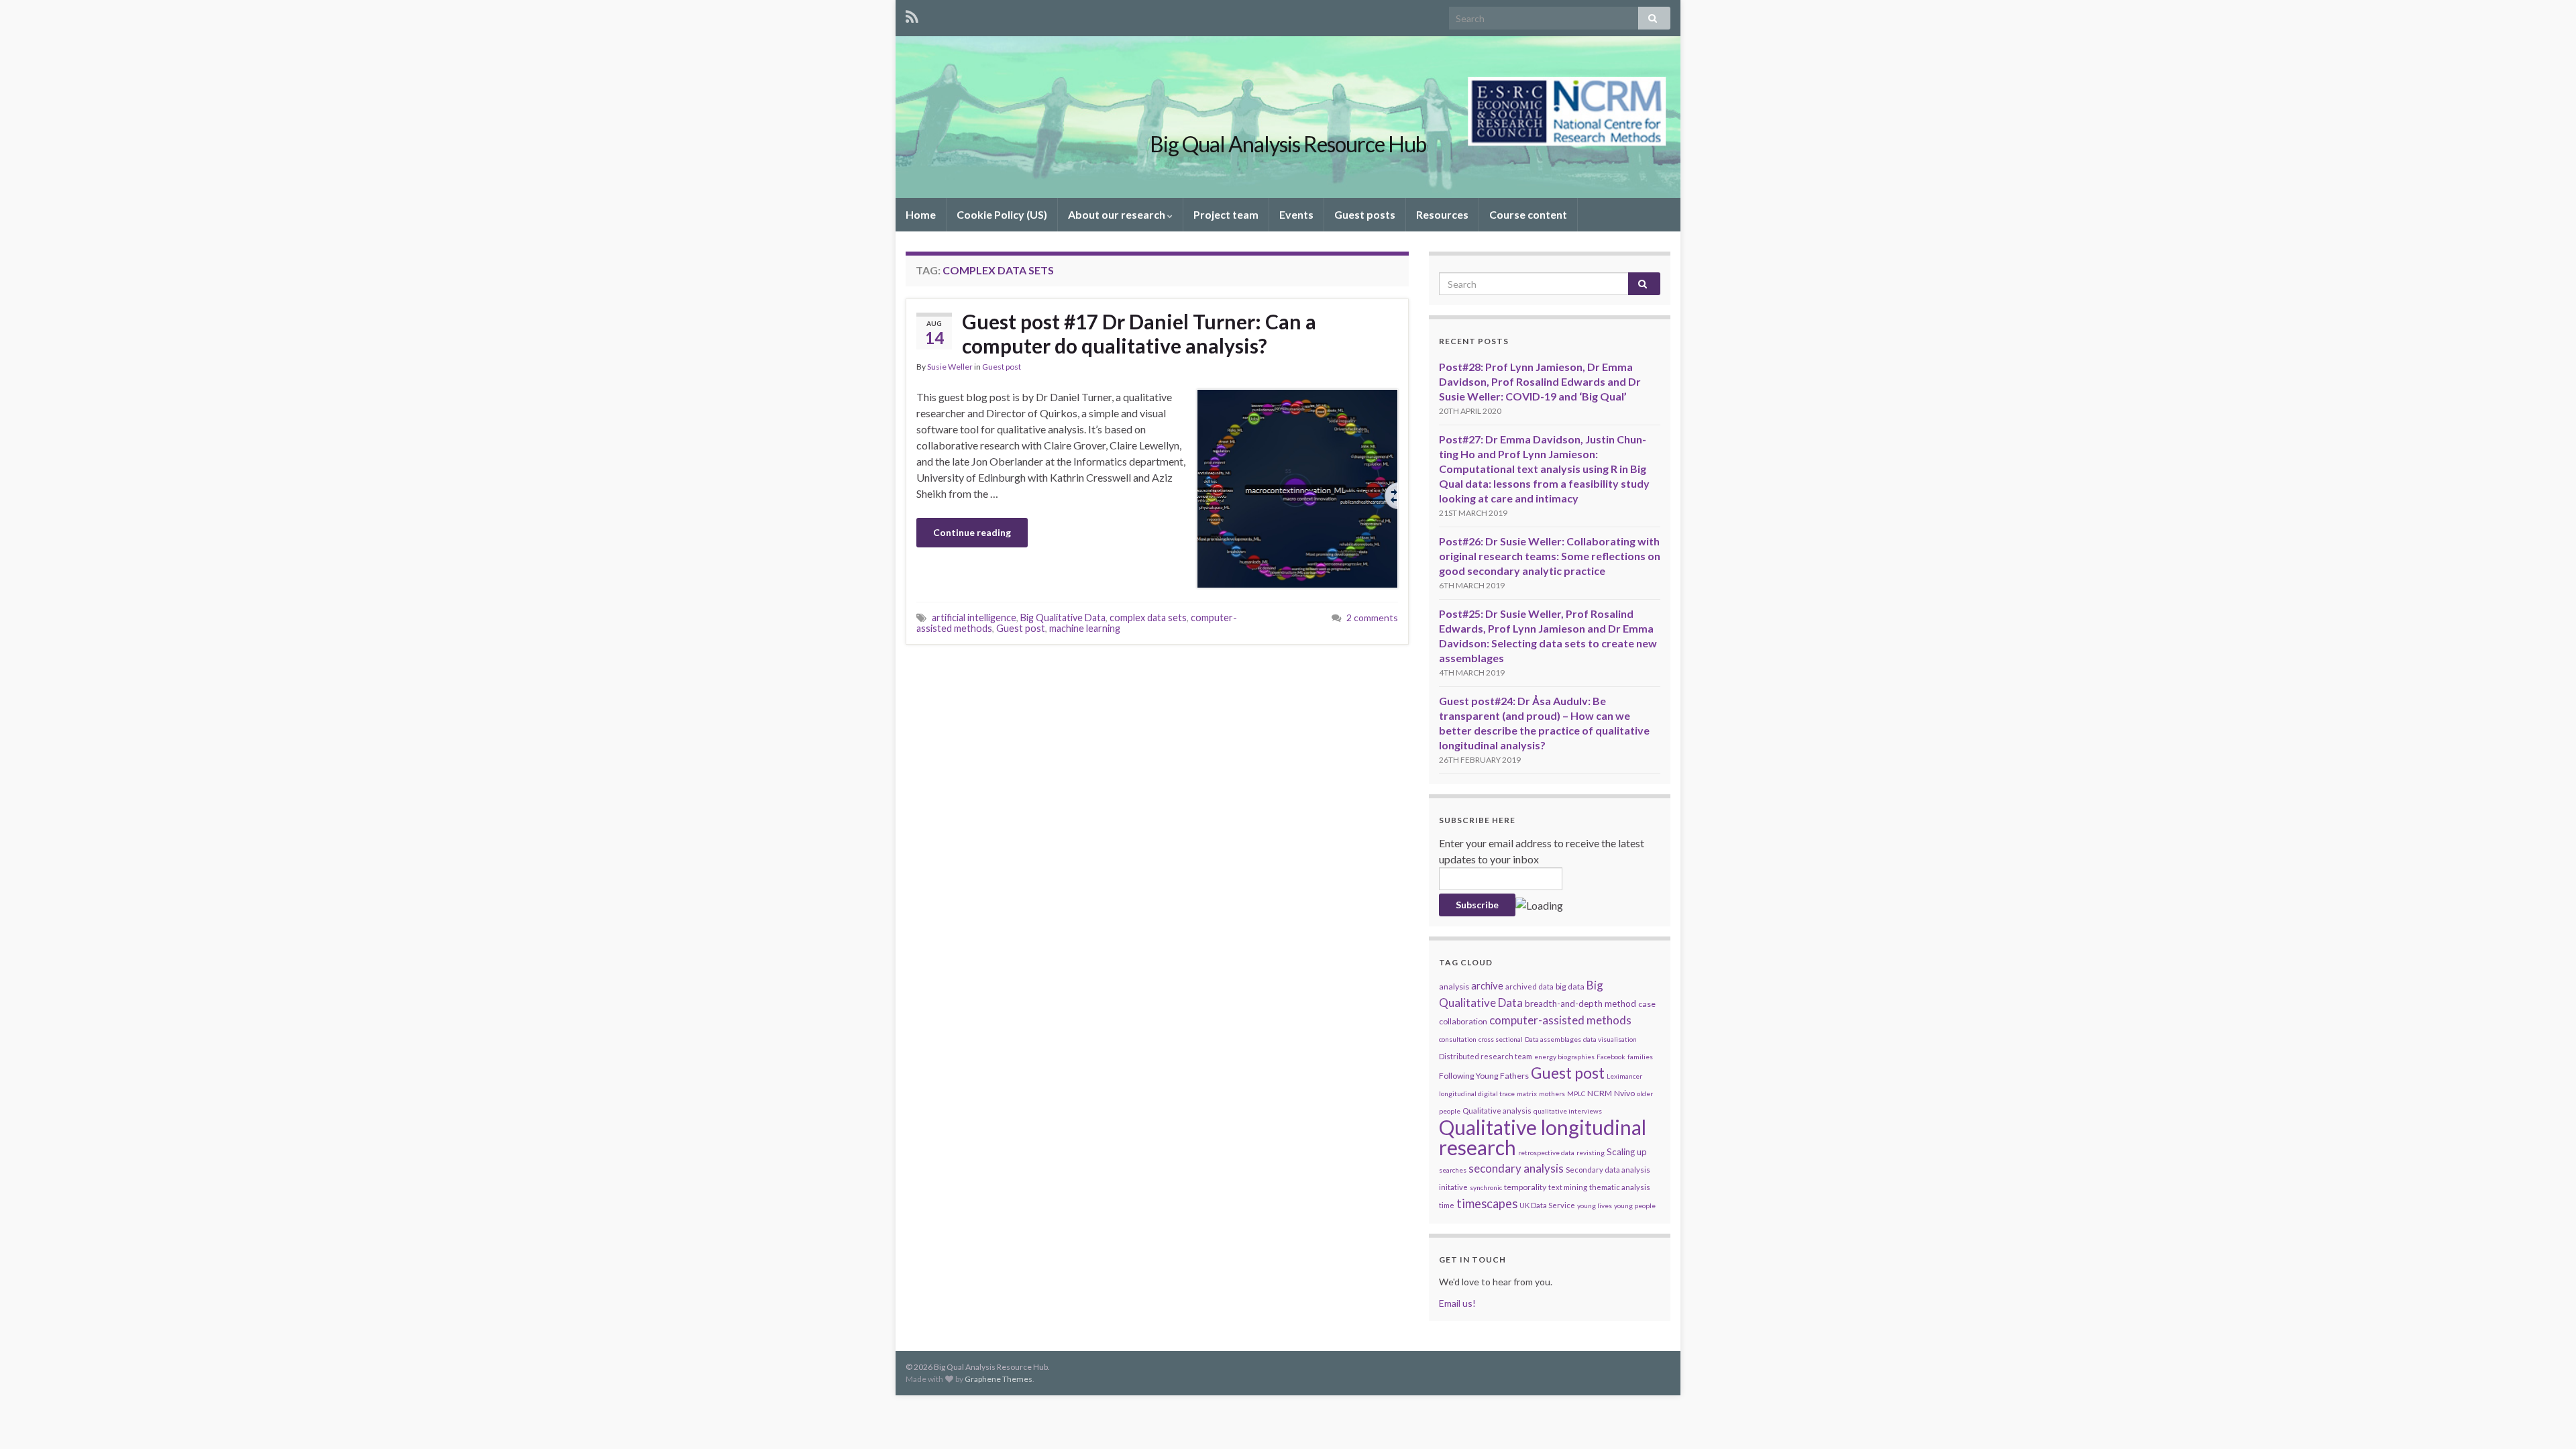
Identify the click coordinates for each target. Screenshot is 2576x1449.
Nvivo (1624, 1093)
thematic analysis (1620, 1187)
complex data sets (1148, 618)
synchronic (1486, 1187)
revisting (1591, 1152)
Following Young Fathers (1484, 1076)
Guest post (1002, 367)
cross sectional (1501, 1039)
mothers (1552, 1093)
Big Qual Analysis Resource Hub (1288, 144)
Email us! (1457, 1303)
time (1447, 1205)
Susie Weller (950, 367)
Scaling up (1627, 1152)
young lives (1595, 1205)
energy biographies (1564, 1057)
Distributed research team (1486, 1056)
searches (1453, 1170)
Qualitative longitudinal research (1543, 1137)
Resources (1442, 214)
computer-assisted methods (1560, 1020)
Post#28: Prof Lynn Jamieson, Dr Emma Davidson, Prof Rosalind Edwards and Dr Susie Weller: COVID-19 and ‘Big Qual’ (1540, 381)
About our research (1118, 214)
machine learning (1085, 628)
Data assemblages (1553, 1039)
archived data (1529, 986)
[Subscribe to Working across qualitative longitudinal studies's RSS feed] (912, 14)
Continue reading (972, 532)
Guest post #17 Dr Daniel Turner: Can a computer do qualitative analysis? (1139, 333)
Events (1296, 214)
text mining (1568, 1187)
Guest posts (1365, 214)
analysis (1454, 986)
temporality (1525, 1187)
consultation (1458, 1039)
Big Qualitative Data (1063, 618)
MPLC (1576, 1093)
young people (1635, 1205)
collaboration (1463, 1021)
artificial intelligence (974, 618)
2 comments (1372, 618)
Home (921, 214)
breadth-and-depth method (1580, 1004)
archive (1487, 985)
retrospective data (1546, 1152)
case (1647, 1004)
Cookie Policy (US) (1002, 214)
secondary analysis (1516, 1168)
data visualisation (1610, 1039)
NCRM (1600, 1093)
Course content (1528, 214)
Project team (1226, 214)
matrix (1527, 1093)
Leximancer (1624, 1076)
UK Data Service (1547, 1205)
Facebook (1611, 1057)
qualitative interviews (1568, 1111)
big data (1570, 986)
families (1640, 1057)
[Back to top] (2546, 1419)
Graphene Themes (999, 1379)
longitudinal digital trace (1477, 1093)
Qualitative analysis (1497, 1111)
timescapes (1487, 1203)
